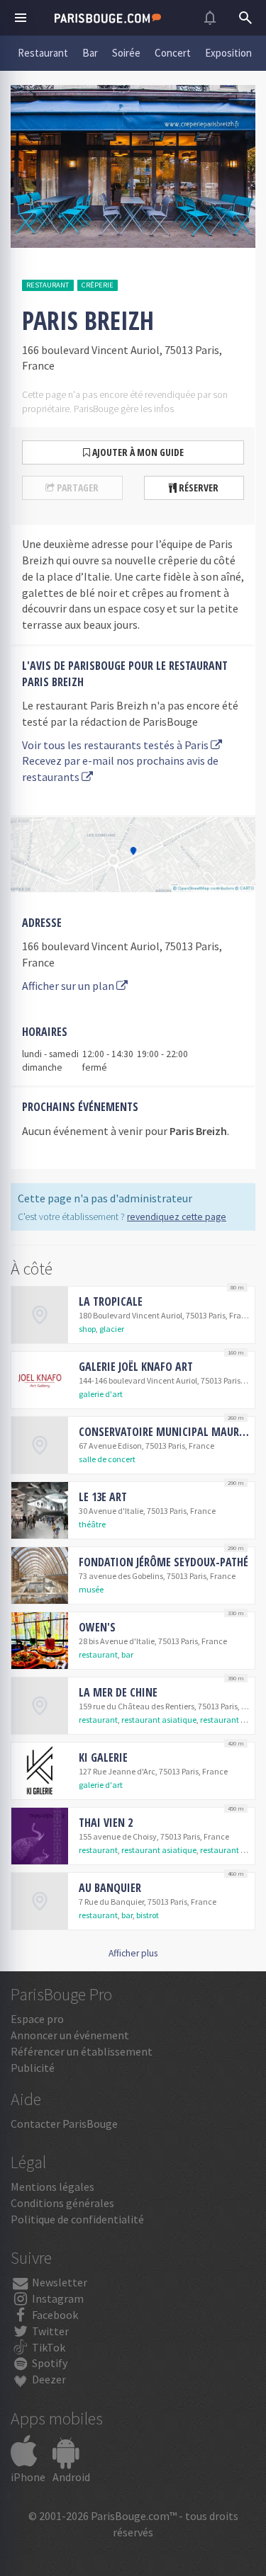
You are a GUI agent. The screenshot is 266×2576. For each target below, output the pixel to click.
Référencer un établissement (82, 2051)
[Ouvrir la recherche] (245, 18)
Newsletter (59, 2282)
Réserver (198, 488)
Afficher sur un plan (69, 986)
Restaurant (43, 53)
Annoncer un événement (70, 2035)
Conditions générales (62, 2203)
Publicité (33, 2068)
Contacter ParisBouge (64, 2124)
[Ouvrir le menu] (21, 18)
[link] (133, 1315)
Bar (90, 53)
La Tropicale (111, 1301)
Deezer (48, 2379)
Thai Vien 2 (106, 1823)
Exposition (228, 53)
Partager (77, 488)
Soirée (126, 53)
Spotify (49, 2363)
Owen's (97, 1627)
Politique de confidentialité (77, 2219)
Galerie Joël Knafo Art (136, 1367)
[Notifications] (210, 18)
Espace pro (37, 2019)
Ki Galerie (103, 1757)
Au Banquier (110, 1888)
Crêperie (98, 285)
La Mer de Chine (118, 1692)
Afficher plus (133, 1953)
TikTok (48, 2347)
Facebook (54, 2315)
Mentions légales (52, 2187)
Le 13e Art (103, 1497)
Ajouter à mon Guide (137, 452)
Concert (173, 53)
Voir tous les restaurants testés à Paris (116, 745)
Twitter (49, 2331)
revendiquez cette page (177, 1217)
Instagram (57, 2298)
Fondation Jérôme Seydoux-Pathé (164, 1562)
